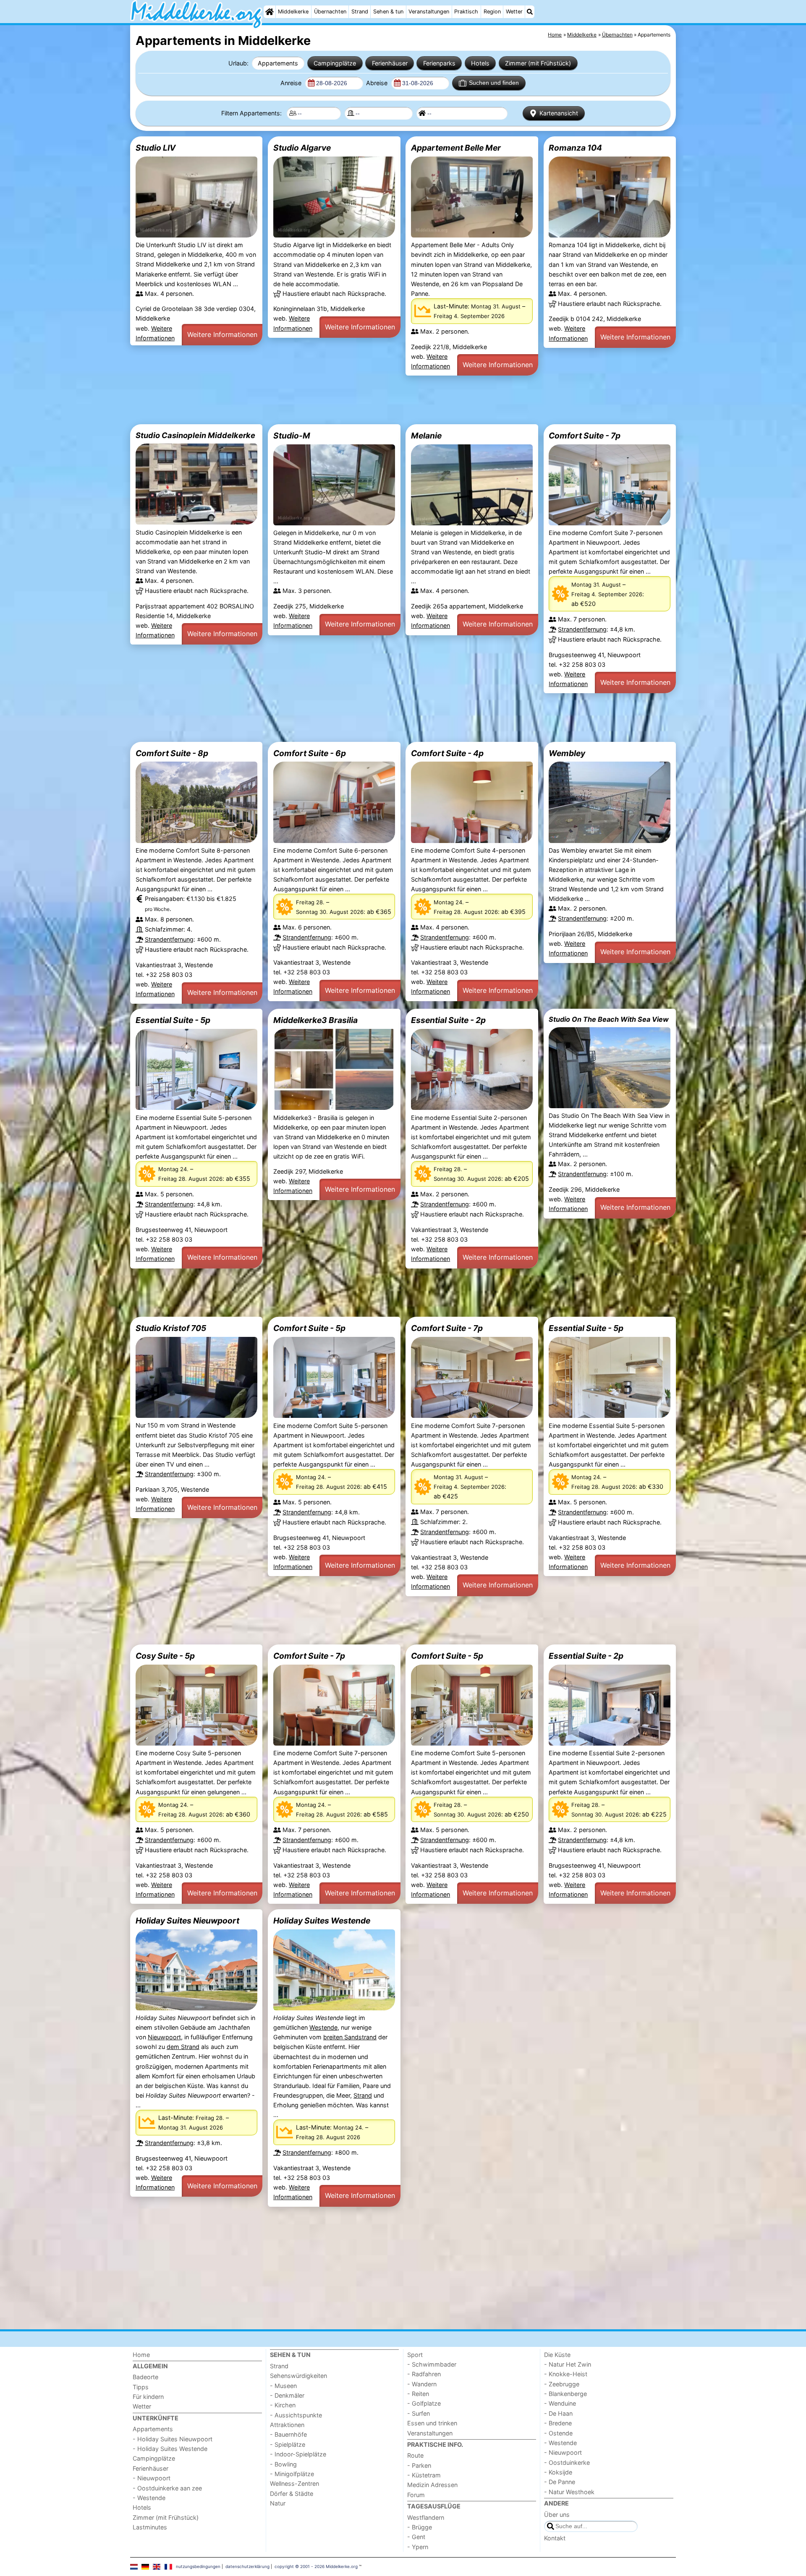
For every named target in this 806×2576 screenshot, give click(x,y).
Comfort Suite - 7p (585, 436)
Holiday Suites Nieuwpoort (187, 1921)
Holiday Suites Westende (322, 1921)
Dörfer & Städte (292, 2494)
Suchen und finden (494, 83)
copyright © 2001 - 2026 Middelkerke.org (316, 2566)
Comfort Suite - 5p (309, 1328)
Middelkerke (293, 12)
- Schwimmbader (432, 2364)
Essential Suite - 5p (173, 1020)
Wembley (567, 753)
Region (492, 12)
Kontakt (555, 2538)
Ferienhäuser (390, 63)
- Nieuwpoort (152, 2478)
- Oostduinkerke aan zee (167, 2488)
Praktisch (466, 12)
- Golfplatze (424, 2403)
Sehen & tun (388, 12)
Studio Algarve (302, 148)
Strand (360, 12)
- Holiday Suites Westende (170, 2449)
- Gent (416, 2537)
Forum (416, 2495)
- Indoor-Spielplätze (298, 2454)
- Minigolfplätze (292, 2474)
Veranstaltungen (429, 12)
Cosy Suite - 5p (165, 1656)
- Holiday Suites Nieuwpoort (173, 2439)
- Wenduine (560, 2403)
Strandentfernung (582, 629)
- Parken (419, 2465)
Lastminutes (150, 2527)
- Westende (149, 2498)
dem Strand (183, 2047)
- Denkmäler (287, 2395)
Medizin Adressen (432, 2485)
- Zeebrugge (562, 2384)
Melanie (426, 436)
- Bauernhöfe (288, 2434)
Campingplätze (335, 63)
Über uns (557, 2515)
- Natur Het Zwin (568, 2364)
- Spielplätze (288, 2444)
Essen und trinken (432, 2423)
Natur (278, 2503)
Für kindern (148, 2397)
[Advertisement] (382, 400)
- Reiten (418, 2394)
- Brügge (420, 2527)
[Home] (270, 12)
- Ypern (418, 2547)
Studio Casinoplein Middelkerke (195, 435)
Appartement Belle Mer (456, 148)
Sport (415, 2355)
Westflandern (426, 2517)
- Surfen (419, 2413)
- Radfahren (424, 2374)
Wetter (514, 12)
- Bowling (283, 2464)
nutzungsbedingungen (198, 2566)
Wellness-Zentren (294, 2483)
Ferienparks (439, 63)
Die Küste (557, 2355)
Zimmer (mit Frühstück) (538, 63)
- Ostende (558, 2433)
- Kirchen (283, 2405)
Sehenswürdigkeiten (298, 2376)
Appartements (278, 63)
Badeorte (145, 2377)
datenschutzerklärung (247, 2566)
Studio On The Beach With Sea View (609, 1019)
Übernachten (330, 12)
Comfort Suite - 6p (310, 753)
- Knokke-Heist (566, 2374)
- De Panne (560, 2482)
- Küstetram (424, 2475)
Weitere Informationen (222, 334)
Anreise (292, 83)
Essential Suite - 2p (448, 1020)
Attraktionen (287, 2425)
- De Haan (558, 2413)
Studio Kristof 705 (171, 1328)
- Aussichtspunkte (296, 2415)
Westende (323, 2027)
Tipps (141, 2387)
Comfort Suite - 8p (172, 753)
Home (141, 2355)
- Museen (283, 2386)
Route (415, 2455)
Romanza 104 (575, 148)
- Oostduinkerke (567, 2462)
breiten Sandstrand (350, 2037)
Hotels (480, 63)
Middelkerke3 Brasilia (315, 1020)
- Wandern (422, 2384)
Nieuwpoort (164, 2037)
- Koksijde (558, 2472)
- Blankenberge (565, 2394)
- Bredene (558, 2423)
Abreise (378, 83)
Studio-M (292, 436)
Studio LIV (156, 148)
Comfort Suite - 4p (447, 753)
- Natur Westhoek (569, 2492)
